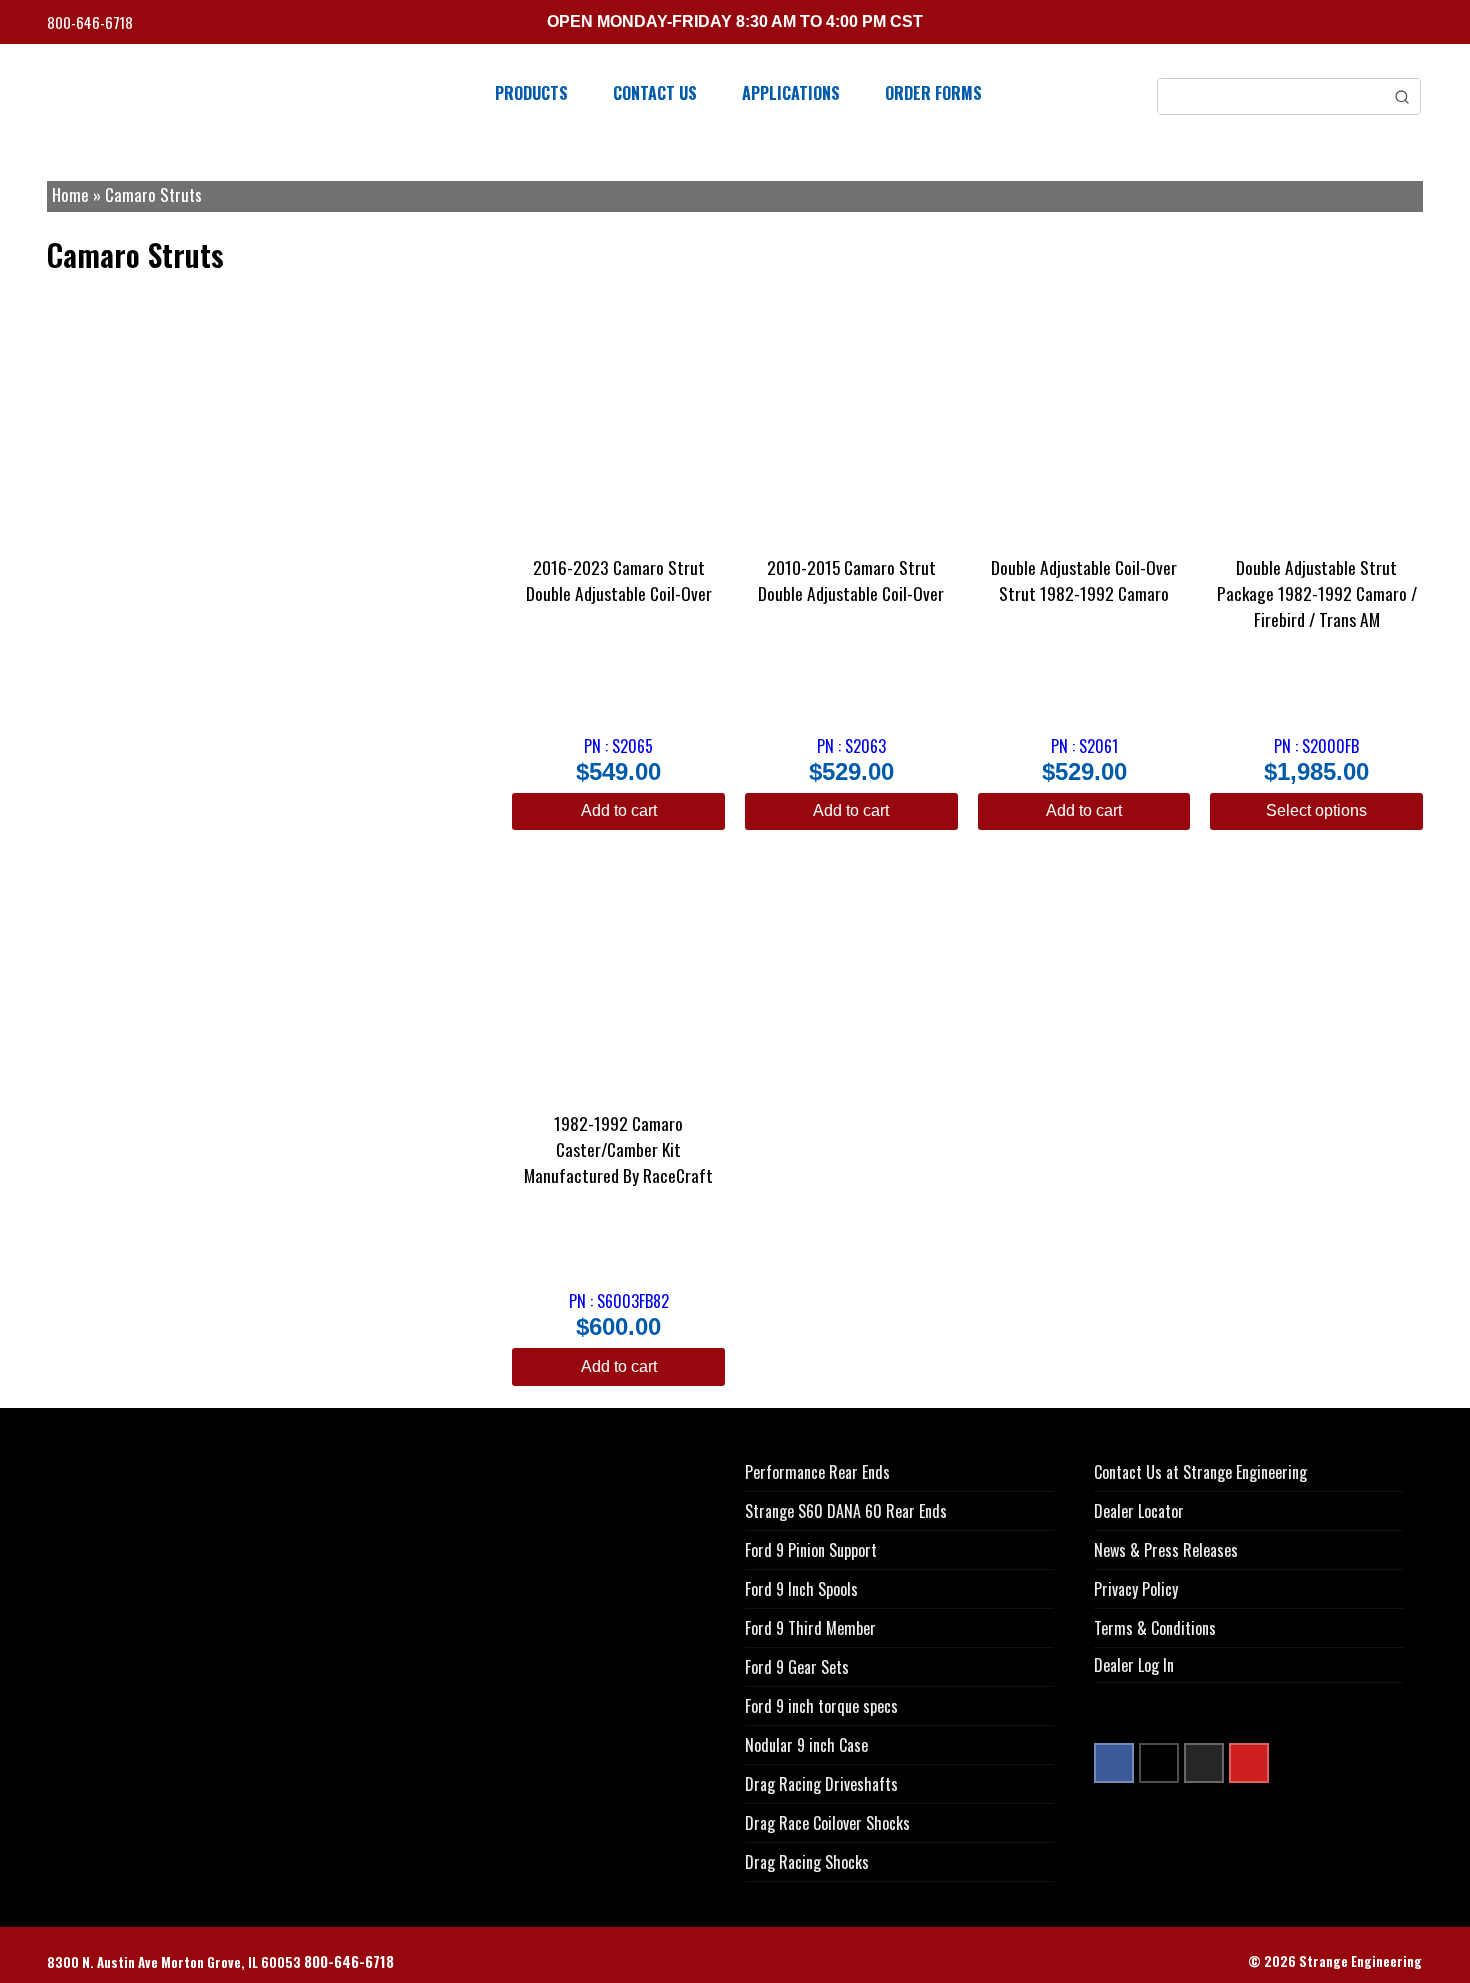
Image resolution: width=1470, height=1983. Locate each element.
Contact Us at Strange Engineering (1200, 1472)
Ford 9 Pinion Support (811, 1550)
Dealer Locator (1139, 1511)
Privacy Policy (1136, 1589)
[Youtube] (1249, 1763)
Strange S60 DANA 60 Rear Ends (846, 1511)
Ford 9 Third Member (810, 1628)
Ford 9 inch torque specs (821, 1706)
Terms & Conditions (1155, 1628)
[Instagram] (1204, 1763)
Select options (1316, 810)
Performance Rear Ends (817, 1472)
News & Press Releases (1166, 1550)
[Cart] (1416, 24)
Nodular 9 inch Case (806, 1745)
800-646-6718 (91, 22)
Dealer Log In (1134, 1665)
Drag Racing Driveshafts (821, 1784)
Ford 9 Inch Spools (801, 1589)
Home (70, 194)
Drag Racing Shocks (807, 1862)
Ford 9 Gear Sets (797, 1667)
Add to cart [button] (619, 810)
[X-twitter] (1159, 1763)
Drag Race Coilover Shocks (827, 1823)
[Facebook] (1114, 1763)
